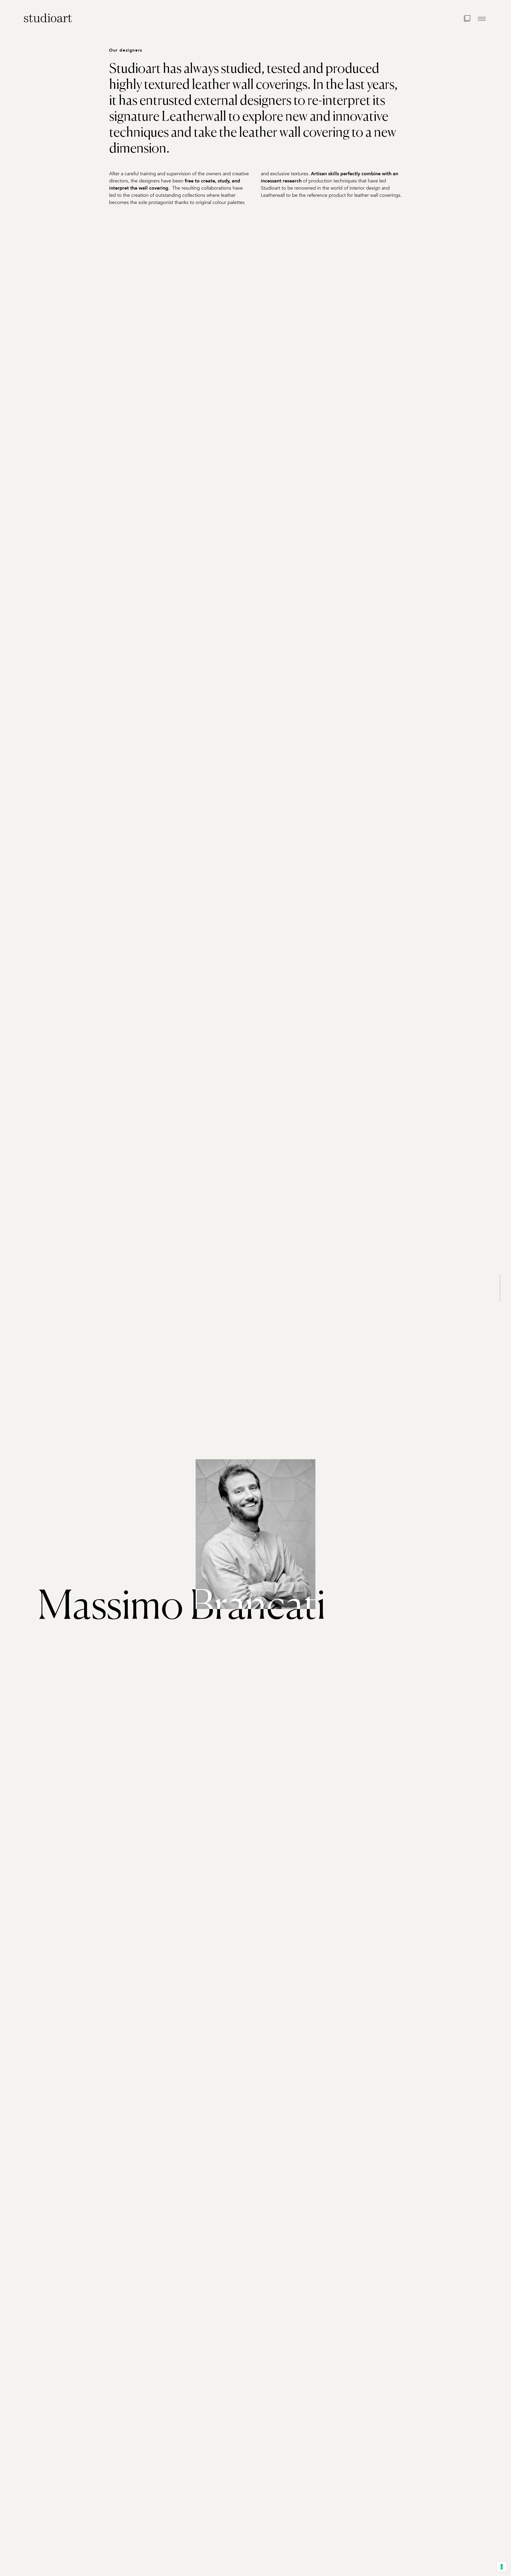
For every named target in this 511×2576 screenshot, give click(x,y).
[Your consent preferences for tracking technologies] (502, 2567)
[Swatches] (467, 19)
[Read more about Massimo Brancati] (256, 1534)
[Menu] (482, 19)
